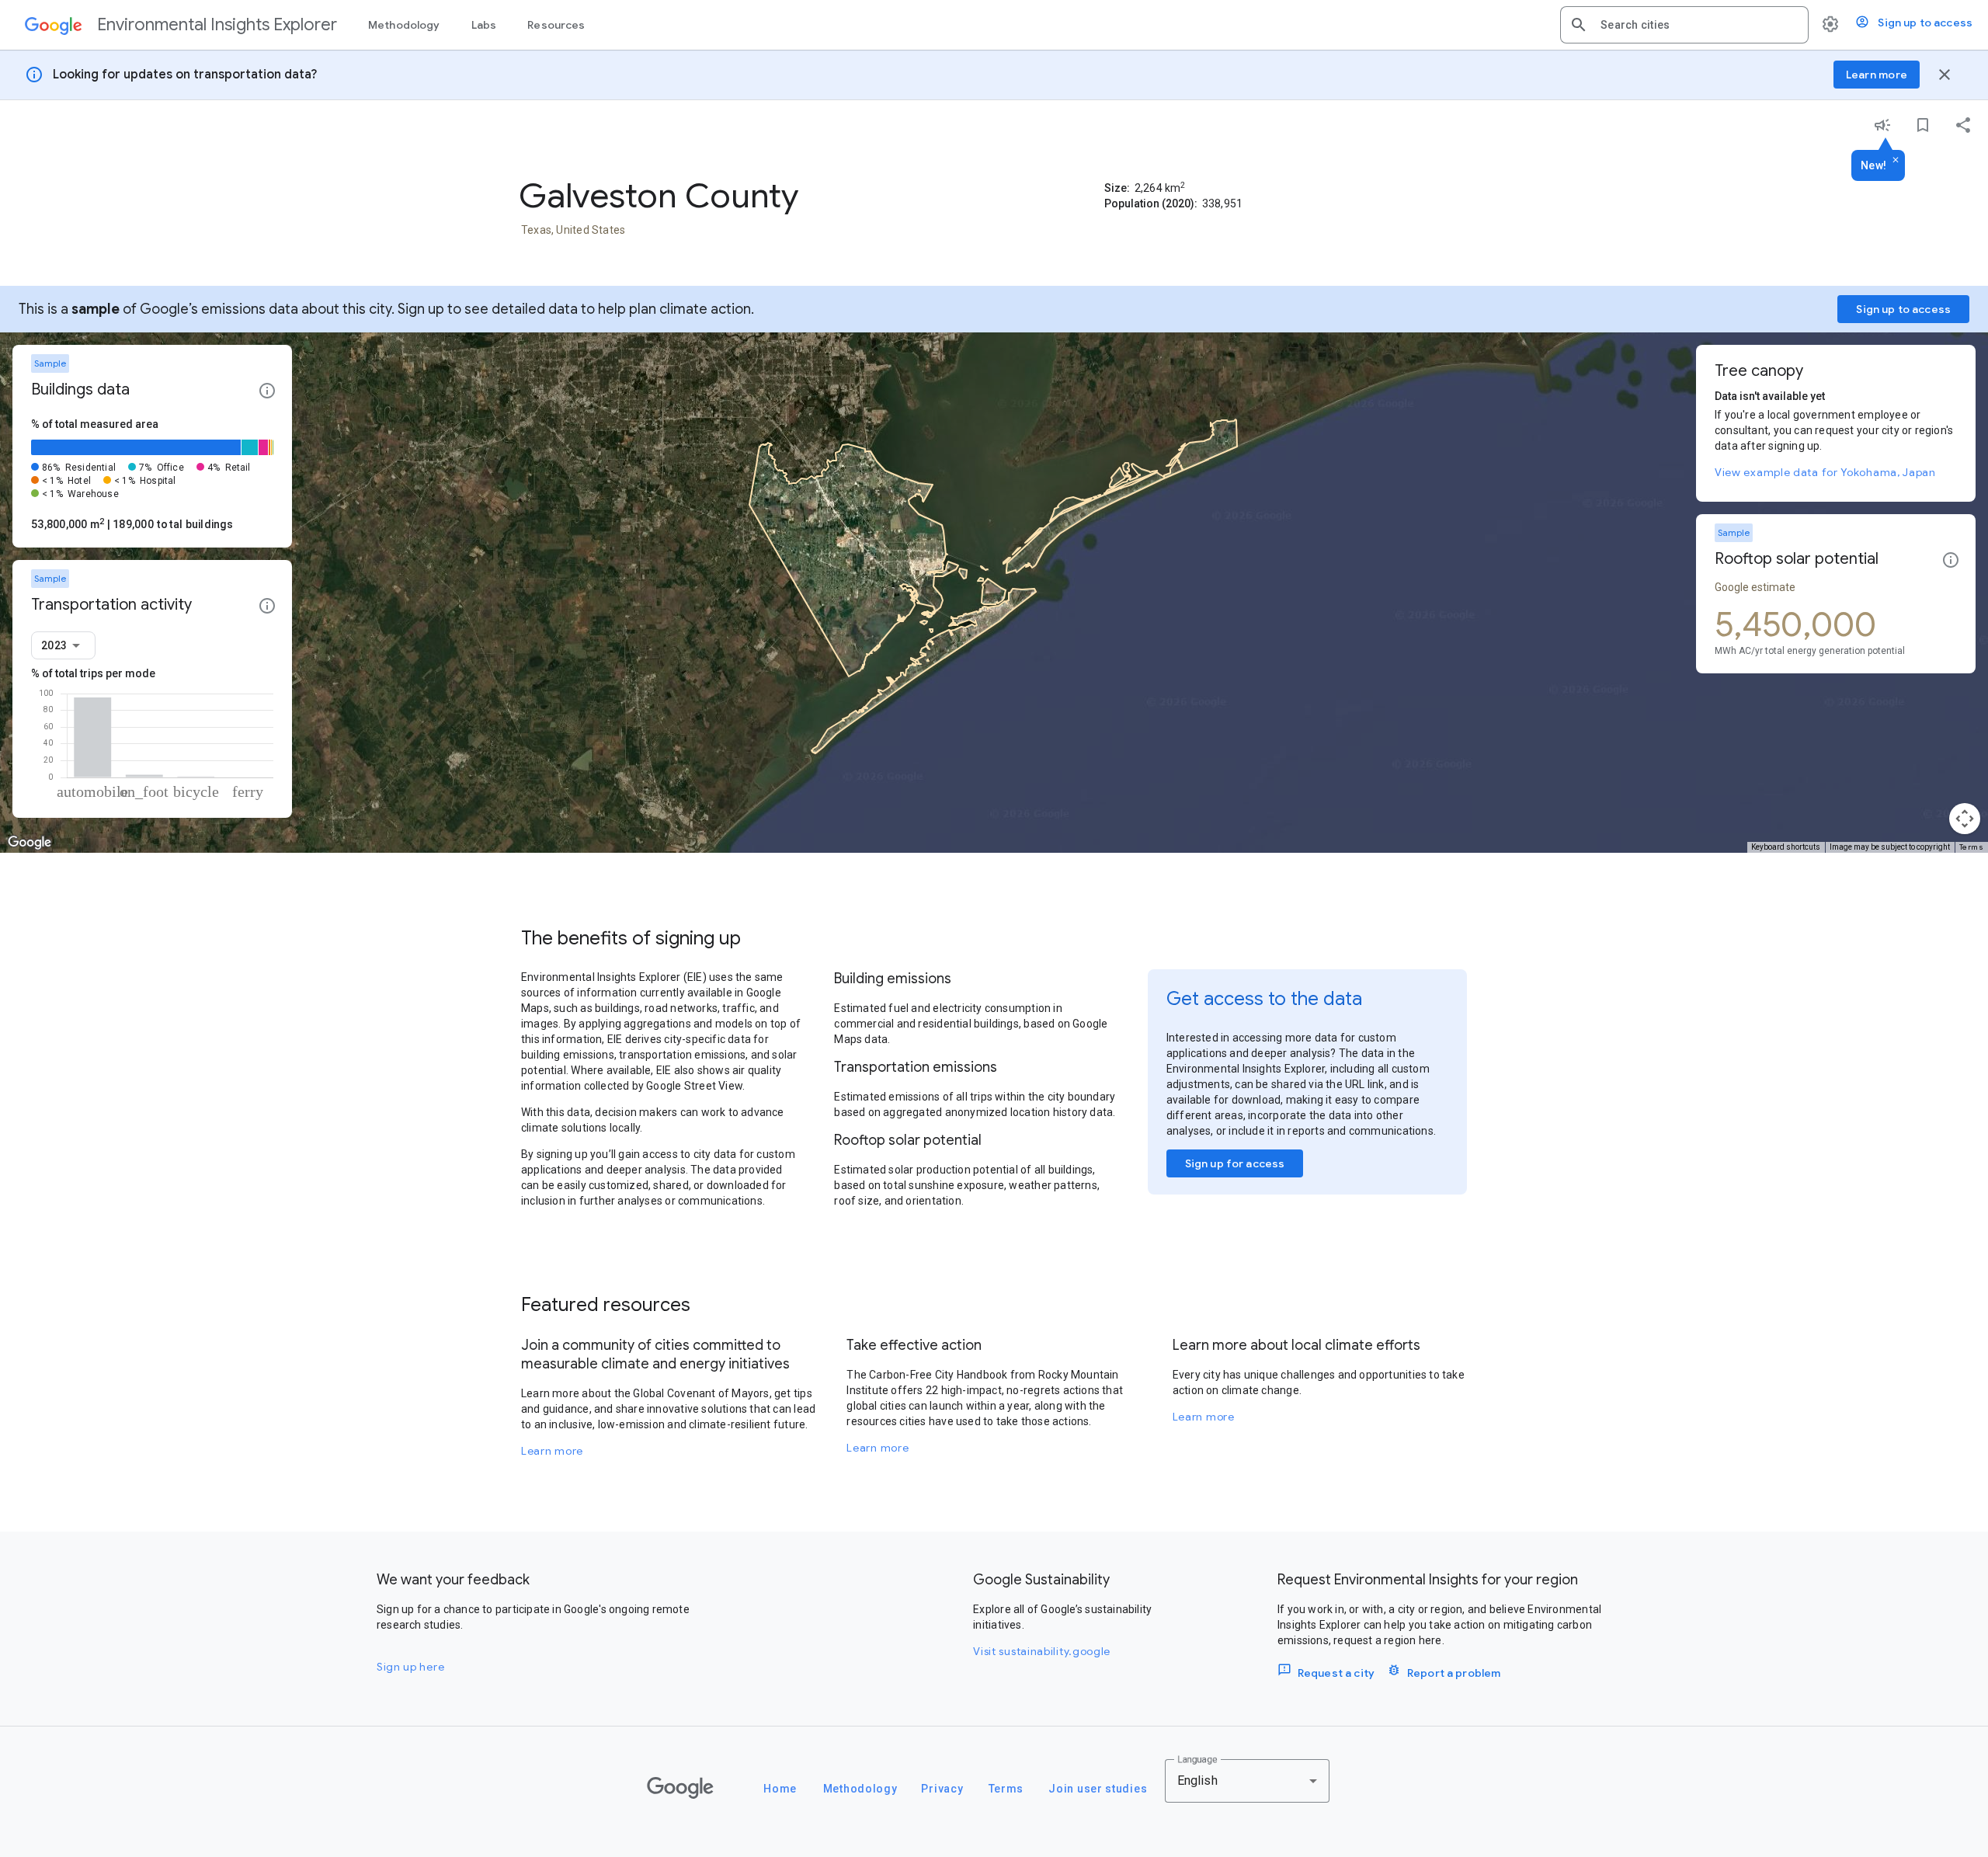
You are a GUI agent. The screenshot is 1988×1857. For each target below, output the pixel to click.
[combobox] (1698, 25)
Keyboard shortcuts (1786, 847)
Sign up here (410, 1667)
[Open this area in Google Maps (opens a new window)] (30, 843)
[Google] (680, 1788)
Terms (1972, 847)
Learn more (552, 1451)
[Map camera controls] (1965, 819)
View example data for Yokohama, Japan (1825, 472)
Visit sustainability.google (1042, 1651)
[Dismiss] (1896, 161)
